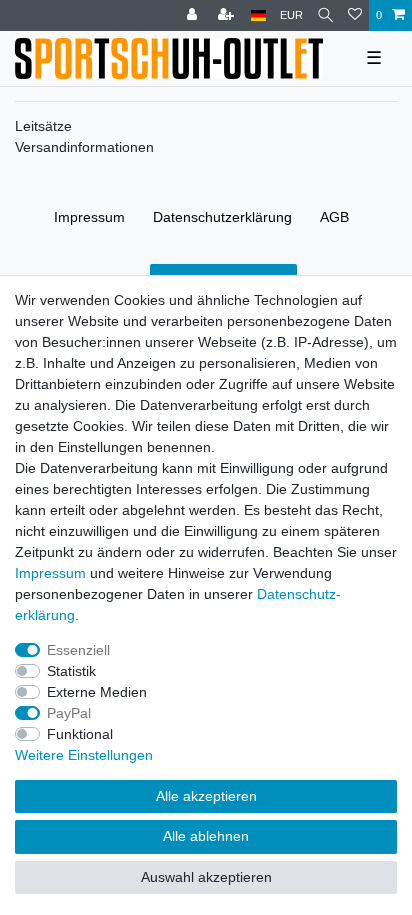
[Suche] (325, 15)
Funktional (80, 734)
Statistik (71, 671)
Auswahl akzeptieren (206, 877)
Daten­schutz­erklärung (222, 217)
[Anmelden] (194, 15)
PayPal (69, 713)
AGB (334, 217)
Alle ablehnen (206, 836)
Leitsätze (43, 126)
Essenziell (78, 650)
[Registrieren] (228, 15)
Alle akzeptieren (206, 796)
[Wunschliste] (355, 15)
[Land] (258, 15)
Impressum (89, 217)
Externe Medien (97, 692)
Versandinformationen (84, 147)
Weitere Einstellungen (84, 755)
